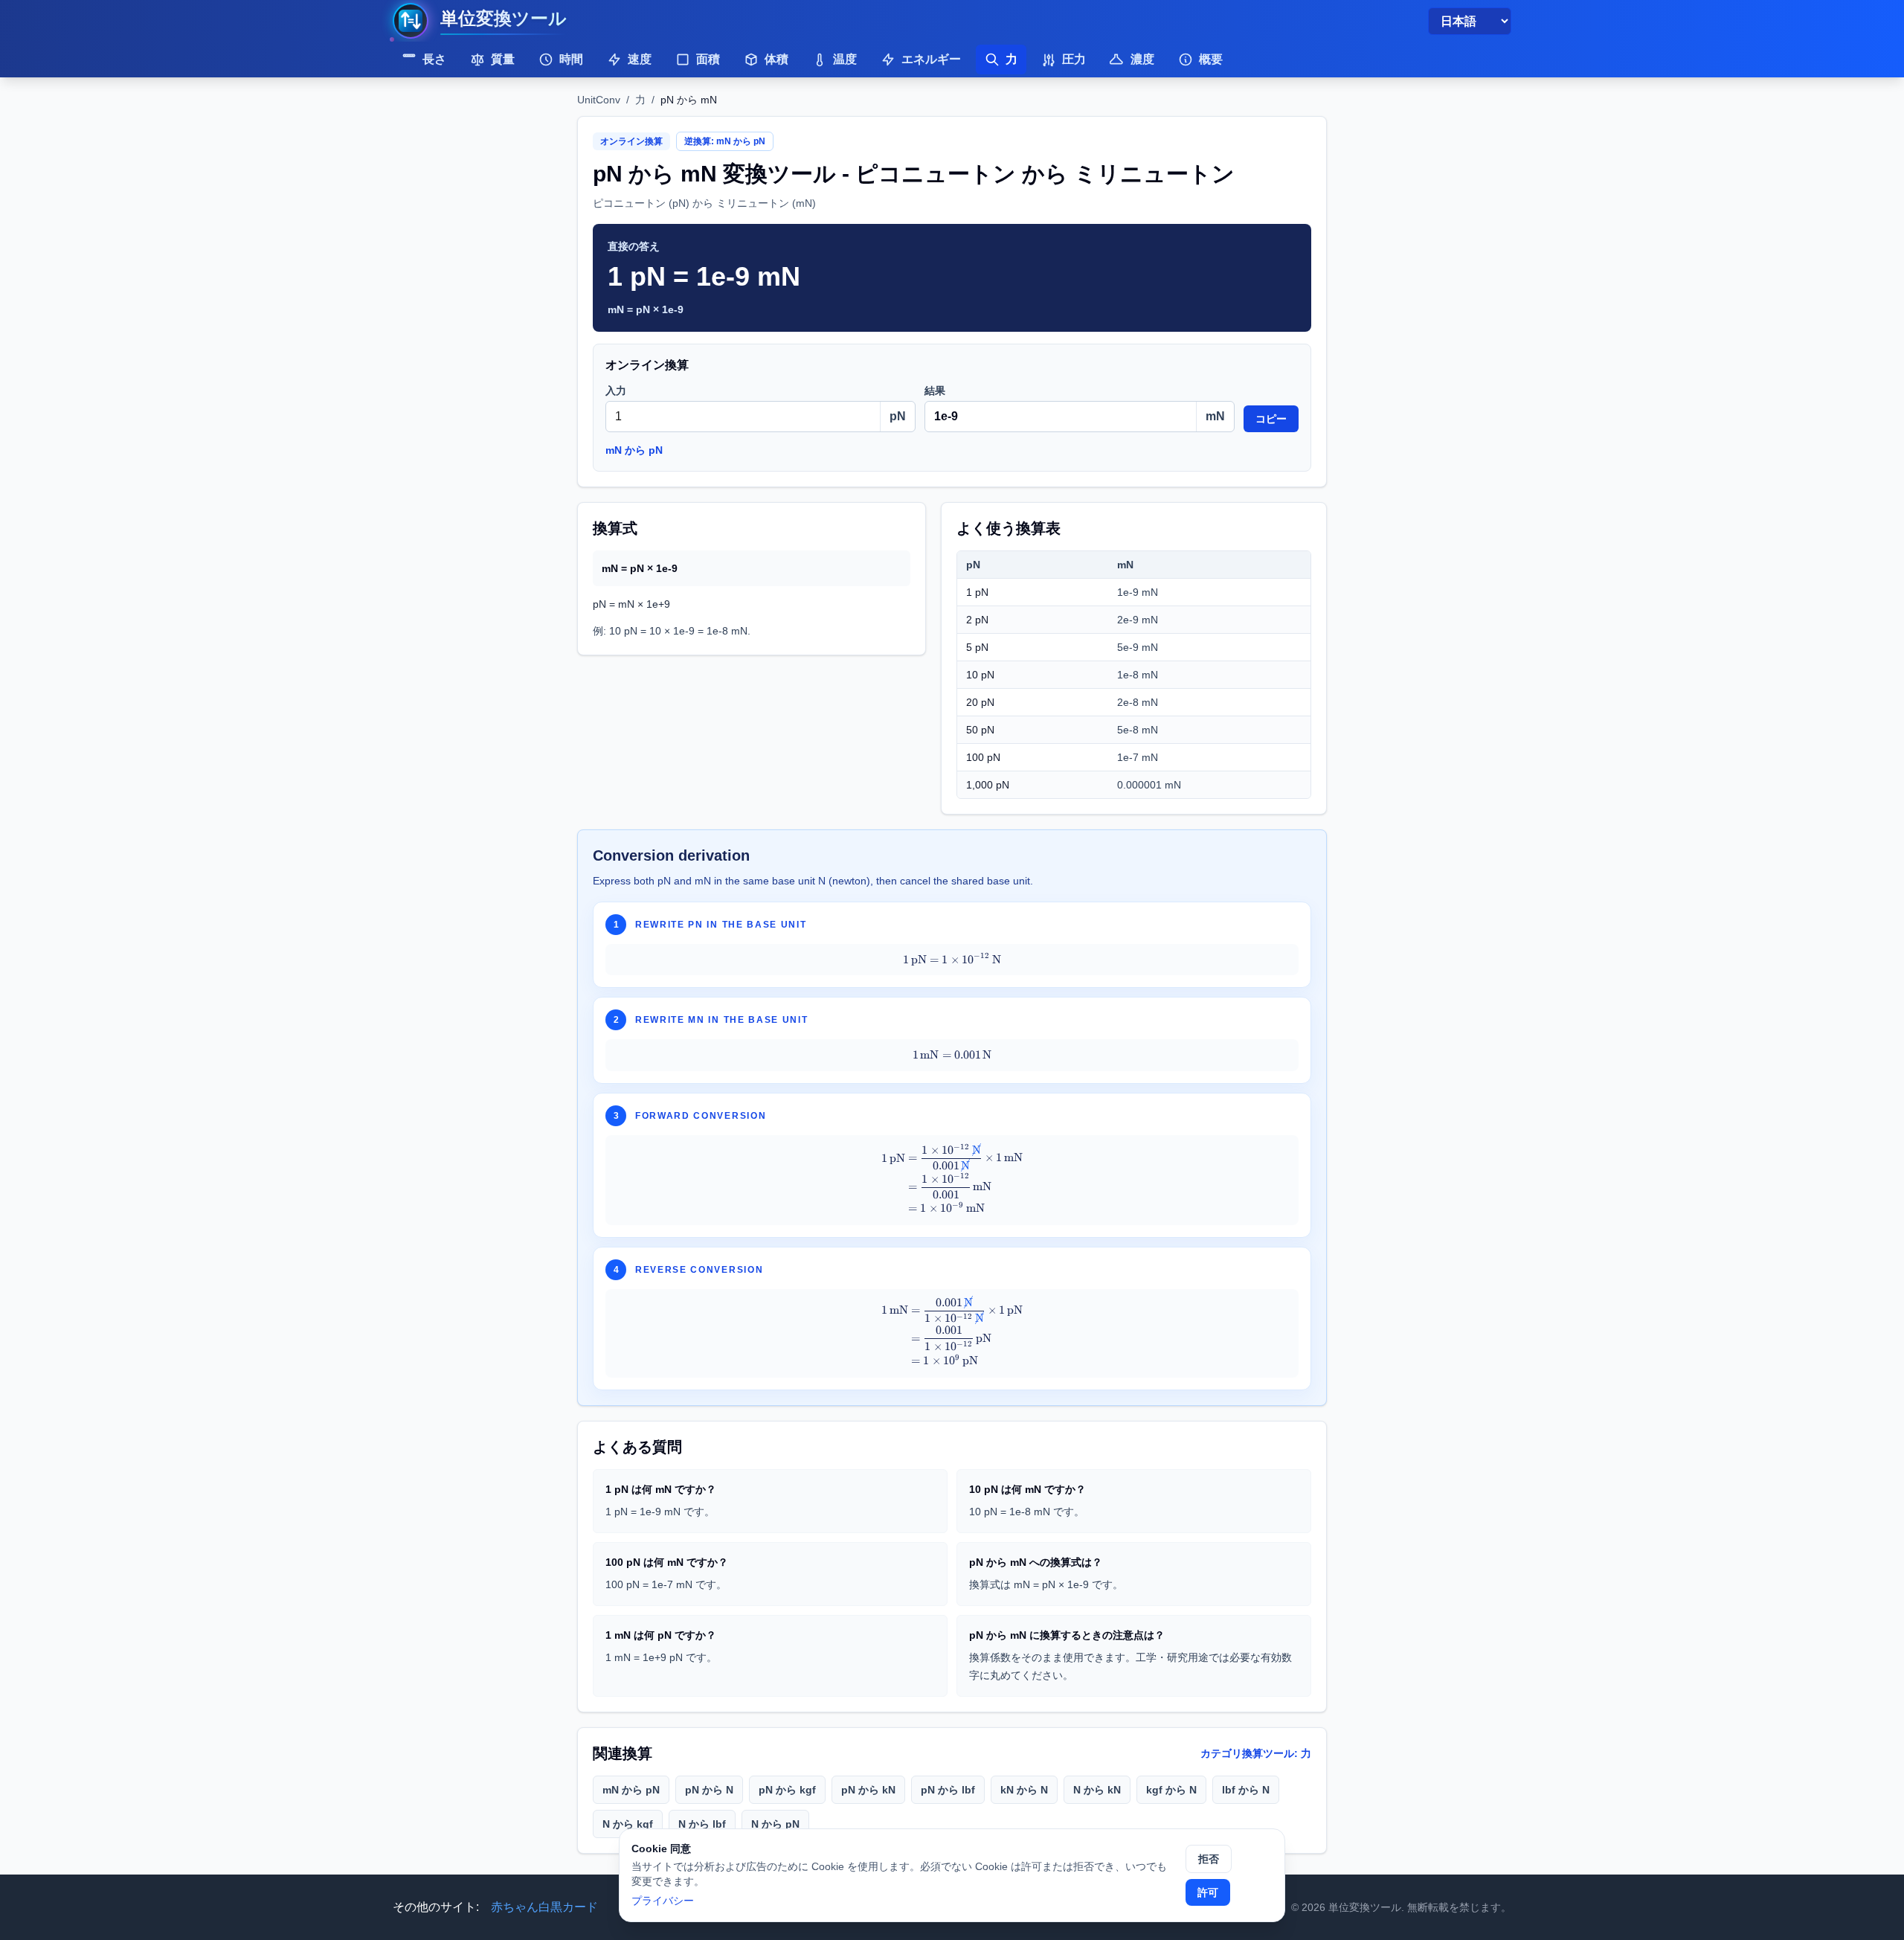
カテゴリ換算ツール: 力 (1256, 1753)
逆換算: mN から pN (725, 141)
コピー (1271, 419)
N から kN (1097, 1790)
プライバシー (663, 1901)
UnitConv (599, 100)
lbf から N (1246, 1790)
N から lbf (702, 1824)
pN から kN (868, 1790)
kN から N (1024, 1790)
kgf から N (1171, 1790)
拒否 (1209, 1859)
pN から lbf (948, 1790)
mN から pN (634, 450)
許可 (1208, 1892)
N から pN (775, 1824)
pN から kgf (787, 1790)
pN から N (709, 1790)
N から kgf (628, 1824)
